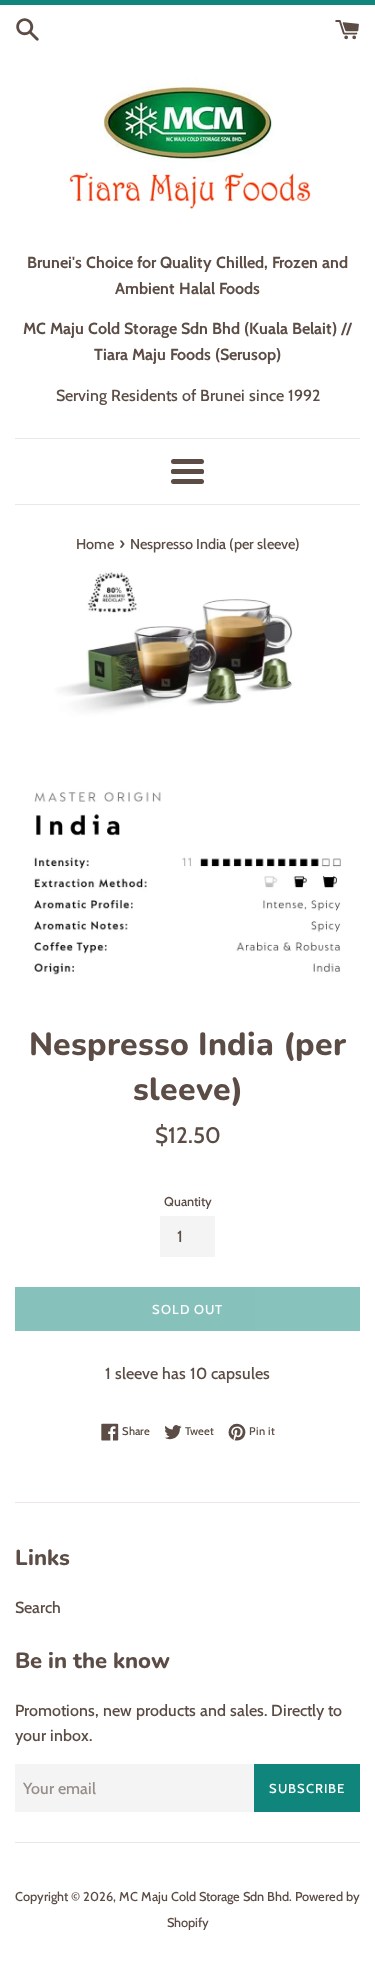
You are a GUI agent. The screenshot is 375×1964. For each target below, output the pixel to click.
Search (38, 1607)
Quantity (188, 1201)
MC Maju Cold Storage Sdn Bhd (204, 1896)
